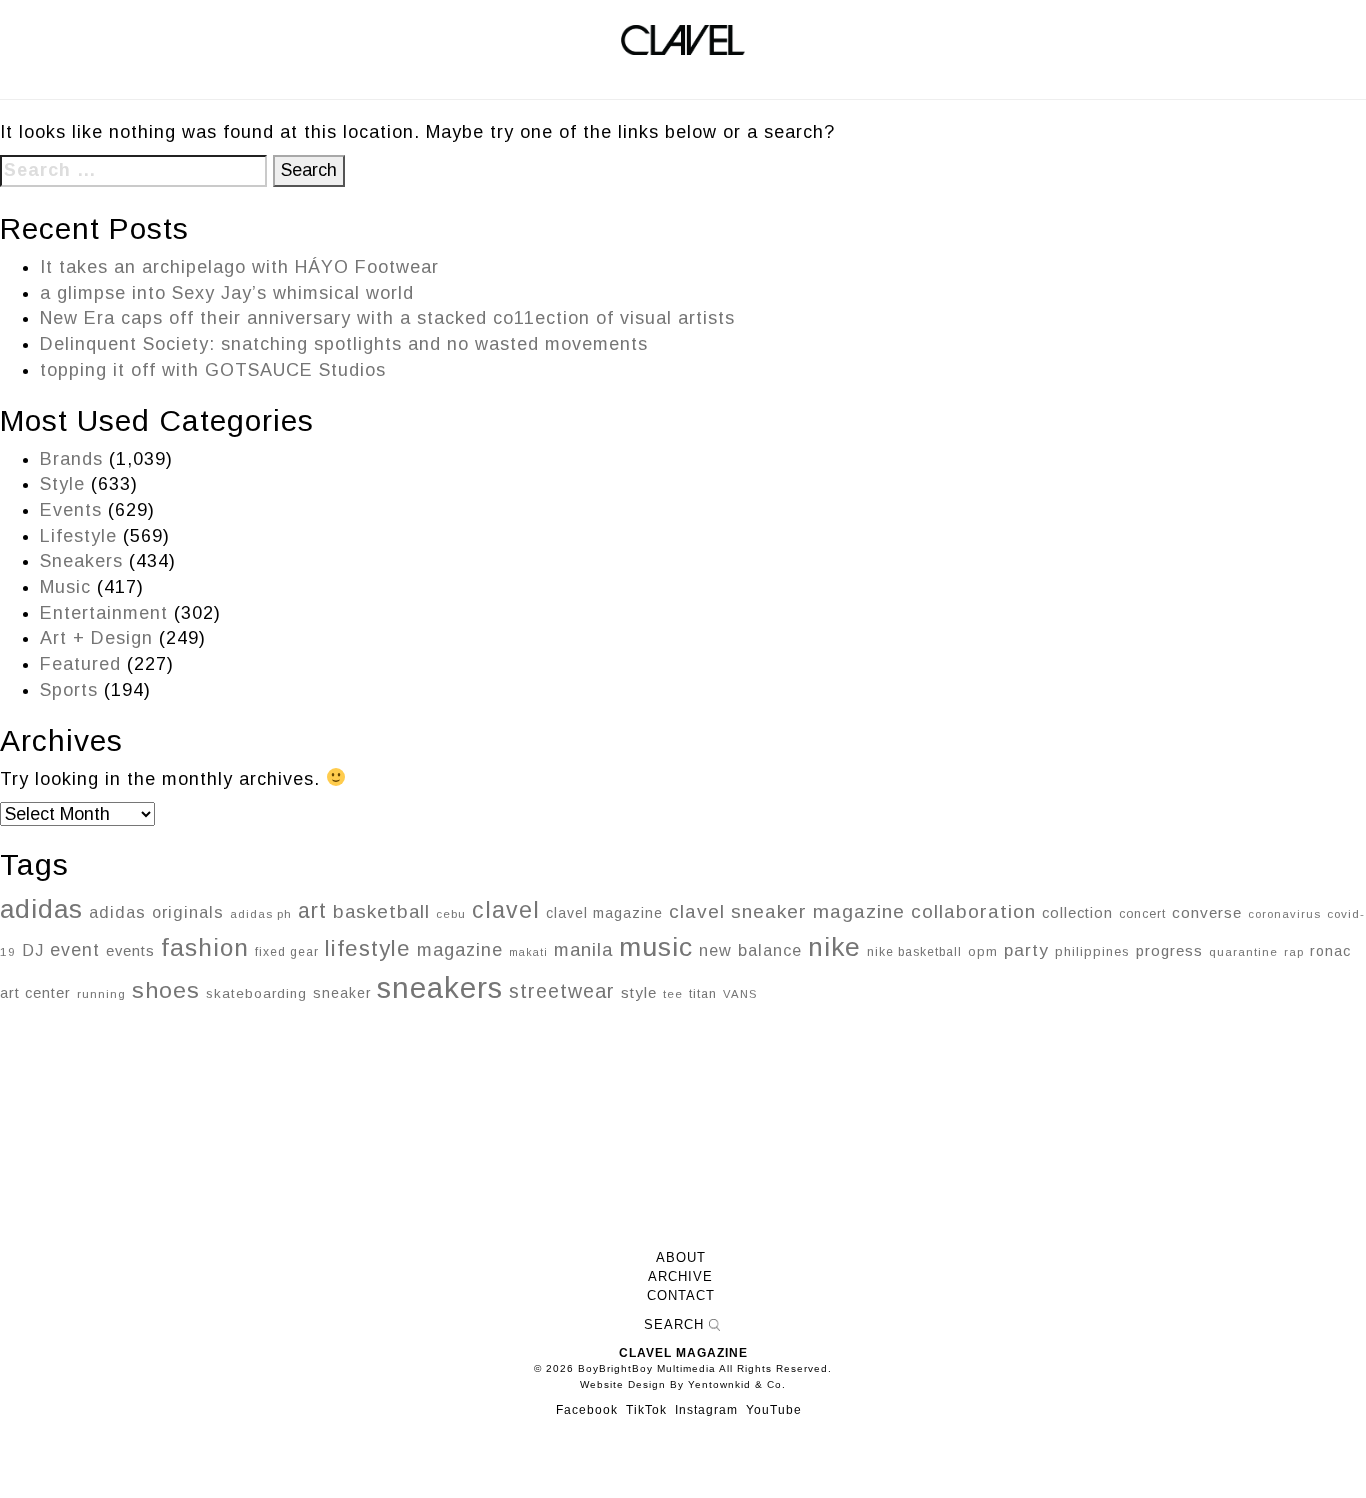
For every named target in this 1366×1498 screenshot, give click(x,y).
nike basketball (914, 952)
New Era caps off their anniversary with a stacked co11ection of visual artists (387, 318)
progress (1169, 950)
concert (1142, 914)
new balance (750, 950)
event (75, 950)
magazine (460, 949)
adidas (41, 909)
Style (62, 484)
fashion (205, 947)
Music (65, 587)
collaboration (973, 911)
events (130, 951)
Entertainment (104, 613)
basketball (381, 911)
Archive (680, 1277)
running (101, 993)
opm (983, 951)
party (1026, 950)
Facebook (587, 1410)
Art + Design (96, 638)
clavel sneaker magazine (787, 911)
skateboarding (256, 993)
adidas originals (156, 912)
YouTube (774, 1410)
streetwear (562, 991)
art (312, 911)
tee (673, 994)
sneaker (342, 993)
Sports (69, 690)
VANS (740, 994)
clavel (506, 910)
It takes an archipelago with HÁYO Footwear (239, 267)
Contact (681, 1296)
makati (528, 952)
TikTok (646, 1410)
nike (834, 947)
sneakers (440, 987)
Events (71, 510)
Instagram (706, 1410)
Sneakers (81, 561)
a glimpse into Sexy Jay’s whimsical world (227, 293)
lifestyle (368, 948)
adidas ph (261, 914)
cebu (451, 914)
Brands (71, 459)
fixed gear (287, 952)
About (681, 1258)
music (656, 947)
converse (1207, 912)
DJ (33, 950)
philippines (1092, 951)
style (639, 992)
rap (1294, 952)
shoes (166, 990)
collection (1077, 913)
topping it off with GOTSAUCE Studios (213, 370)
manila (583, 949)
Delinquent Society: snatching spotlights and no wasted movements (344, 344)
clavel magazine (604, 913)
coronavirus (1284, 914)
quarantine (1243, 952)
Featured (80, 664)
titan (703, 994)
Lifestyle (78, 536)
